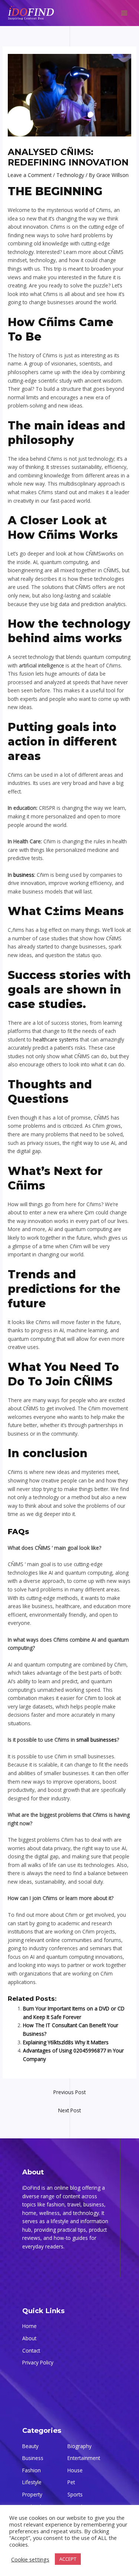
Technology (70, 175)
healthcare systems (56, 1039)
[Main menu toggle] (124, 13)
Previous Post (69, 2092)
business (24, 875)
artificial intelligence (42, 665)
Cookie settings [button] (30, 2559)
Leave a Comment (30, 175)
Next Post (69, 2110)
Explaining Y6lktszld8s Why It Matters (66, 2042)
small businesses (97, 1740)
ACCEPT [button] (68, 2559)
